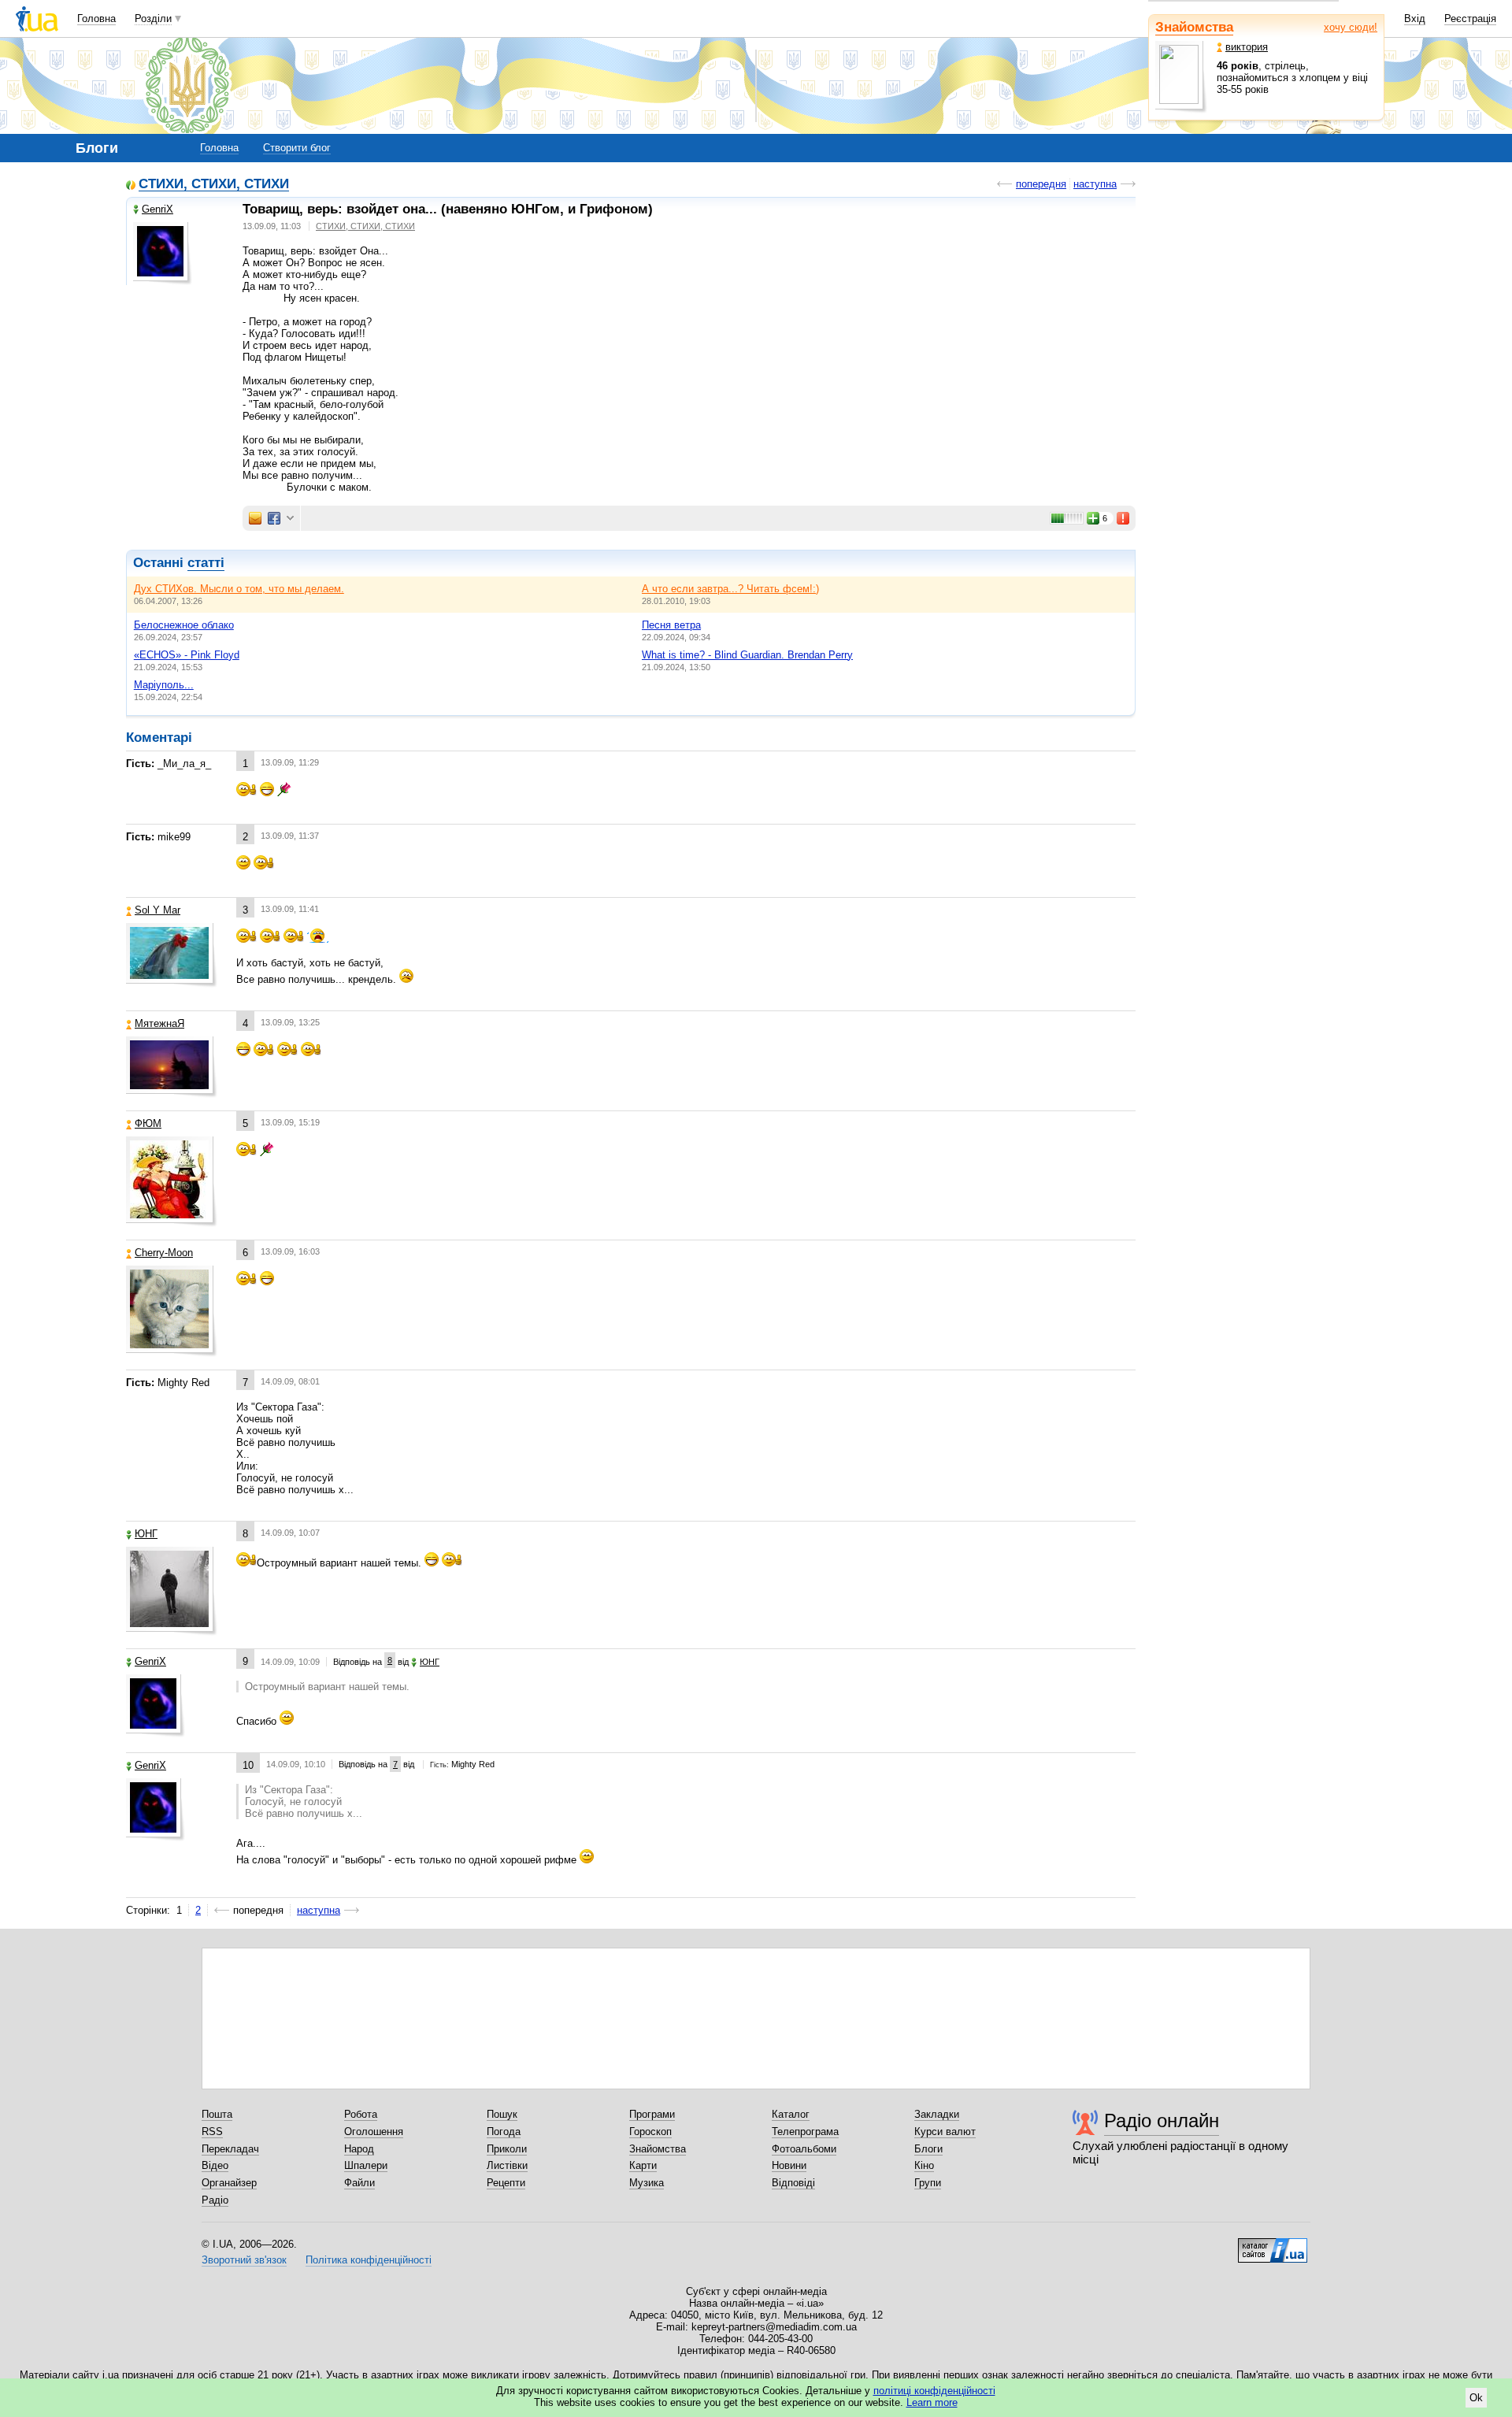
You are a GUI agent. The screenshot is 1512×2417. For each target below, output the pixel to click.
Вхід (1415, 19)
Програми (652, 2114)
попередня (1041, 184)
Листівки (507, 2165)
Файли (359, 2183)
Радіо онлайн (1162, 2120)
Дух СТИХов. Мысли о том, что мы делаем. (239, 589)
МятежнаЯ (159, 1023)
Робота (361, 2114)
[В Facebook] (274, 518)
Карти (643, 2165)
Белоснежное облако (184, 625)
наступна (1095, 184)
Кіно (924, 2165)
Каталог (791, 2114)
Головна (96, 19)
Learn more (932, 2402)
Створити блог (297, 148)
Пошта (217, 2114)
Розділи (153, 19)
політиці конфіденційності (934, 2391)
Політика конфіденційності (369, 2260)
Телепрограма (805, 2132)
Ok (1476, 2398)
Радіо (215, 2200)
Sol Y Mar (157, 910)
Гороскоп (650, 2132)
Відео (215, 2165)
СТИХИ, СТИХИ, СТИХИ (214, 185)
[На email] (255, 518)
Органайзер (229, 2183)
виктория (1247, 47)
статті (206, 563)
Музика (647, 2183)
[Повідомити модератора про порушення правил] (1124, 518)
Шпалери (366, 2165)
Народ (359, 2149)
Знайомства (1194, 27)
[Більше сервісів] (290, 519)
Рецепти (506, 2183)
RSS (212, 2132)
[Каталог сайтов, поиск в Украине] (1273, 2245)
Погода (504, 2132)
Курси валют (945, 2132)
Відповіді (793, 2183)
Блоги (928, 2149)
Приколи (507, 2149)
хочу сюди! (1351, 27)
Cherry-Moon (164, 1253)
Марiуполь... (164, 685)
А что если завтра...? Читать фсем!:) (730, 589)
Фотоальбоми (804, 2149)
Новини (789, 2165)
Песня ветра (671, 625)
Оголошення (374, 2132)
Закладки (937, 2114)
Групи (928, 2183)
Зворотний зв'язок (244, 2260)
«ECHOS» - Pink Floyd (187, 655)
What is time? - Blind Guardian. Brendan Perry (747, 655)
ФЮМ (148, 1123)
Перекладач (230, 2149)
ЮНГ (146, 1534)
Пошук (502, 2114)
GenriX (157, 209)
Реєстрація (1470, 19)
